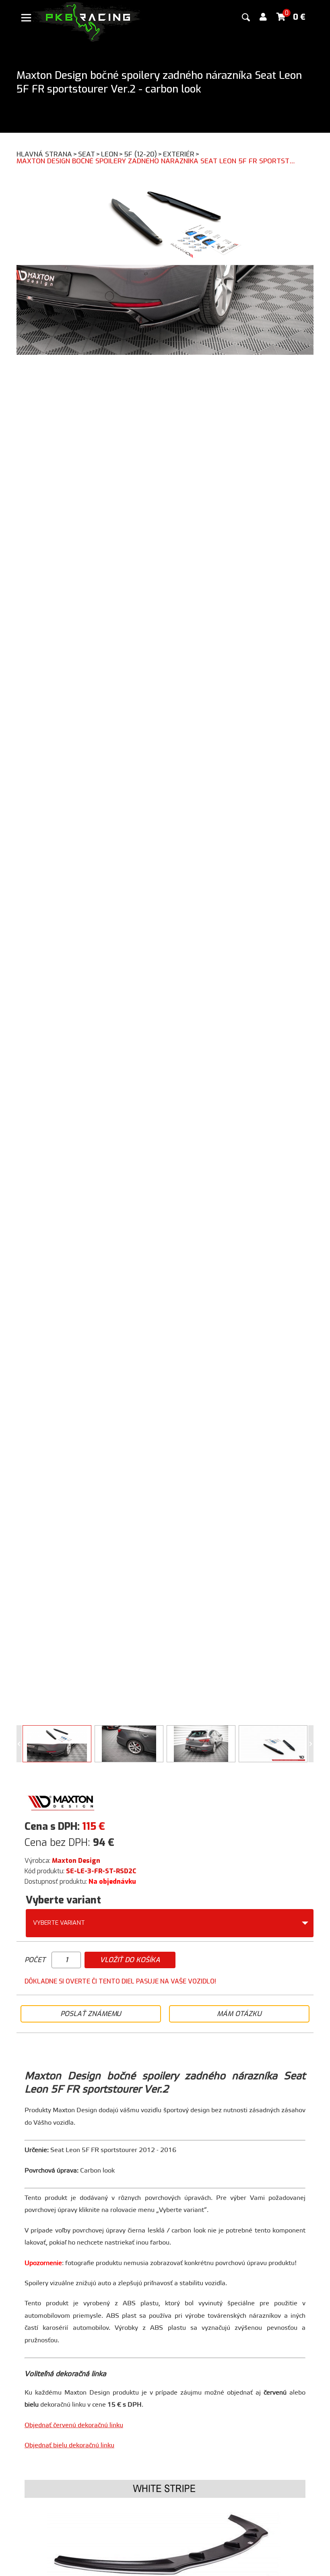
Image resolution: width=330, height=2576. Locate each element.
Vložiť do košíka (130, 1960)
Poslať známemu (91, 2014)
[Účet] (263, 17)
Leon (112, 154)
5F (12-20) (143, 154)
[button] (311, 1744)
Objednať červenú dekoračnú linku (74, 2425)
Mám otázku (239, 2014)
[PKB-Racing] (87, 21)
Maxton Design (76, 1861)
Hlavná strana (47, 154)
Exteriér (181, 154)
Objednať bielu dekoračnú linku (69, 2445)
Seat (89, 154)
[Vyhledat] (246, 17)
